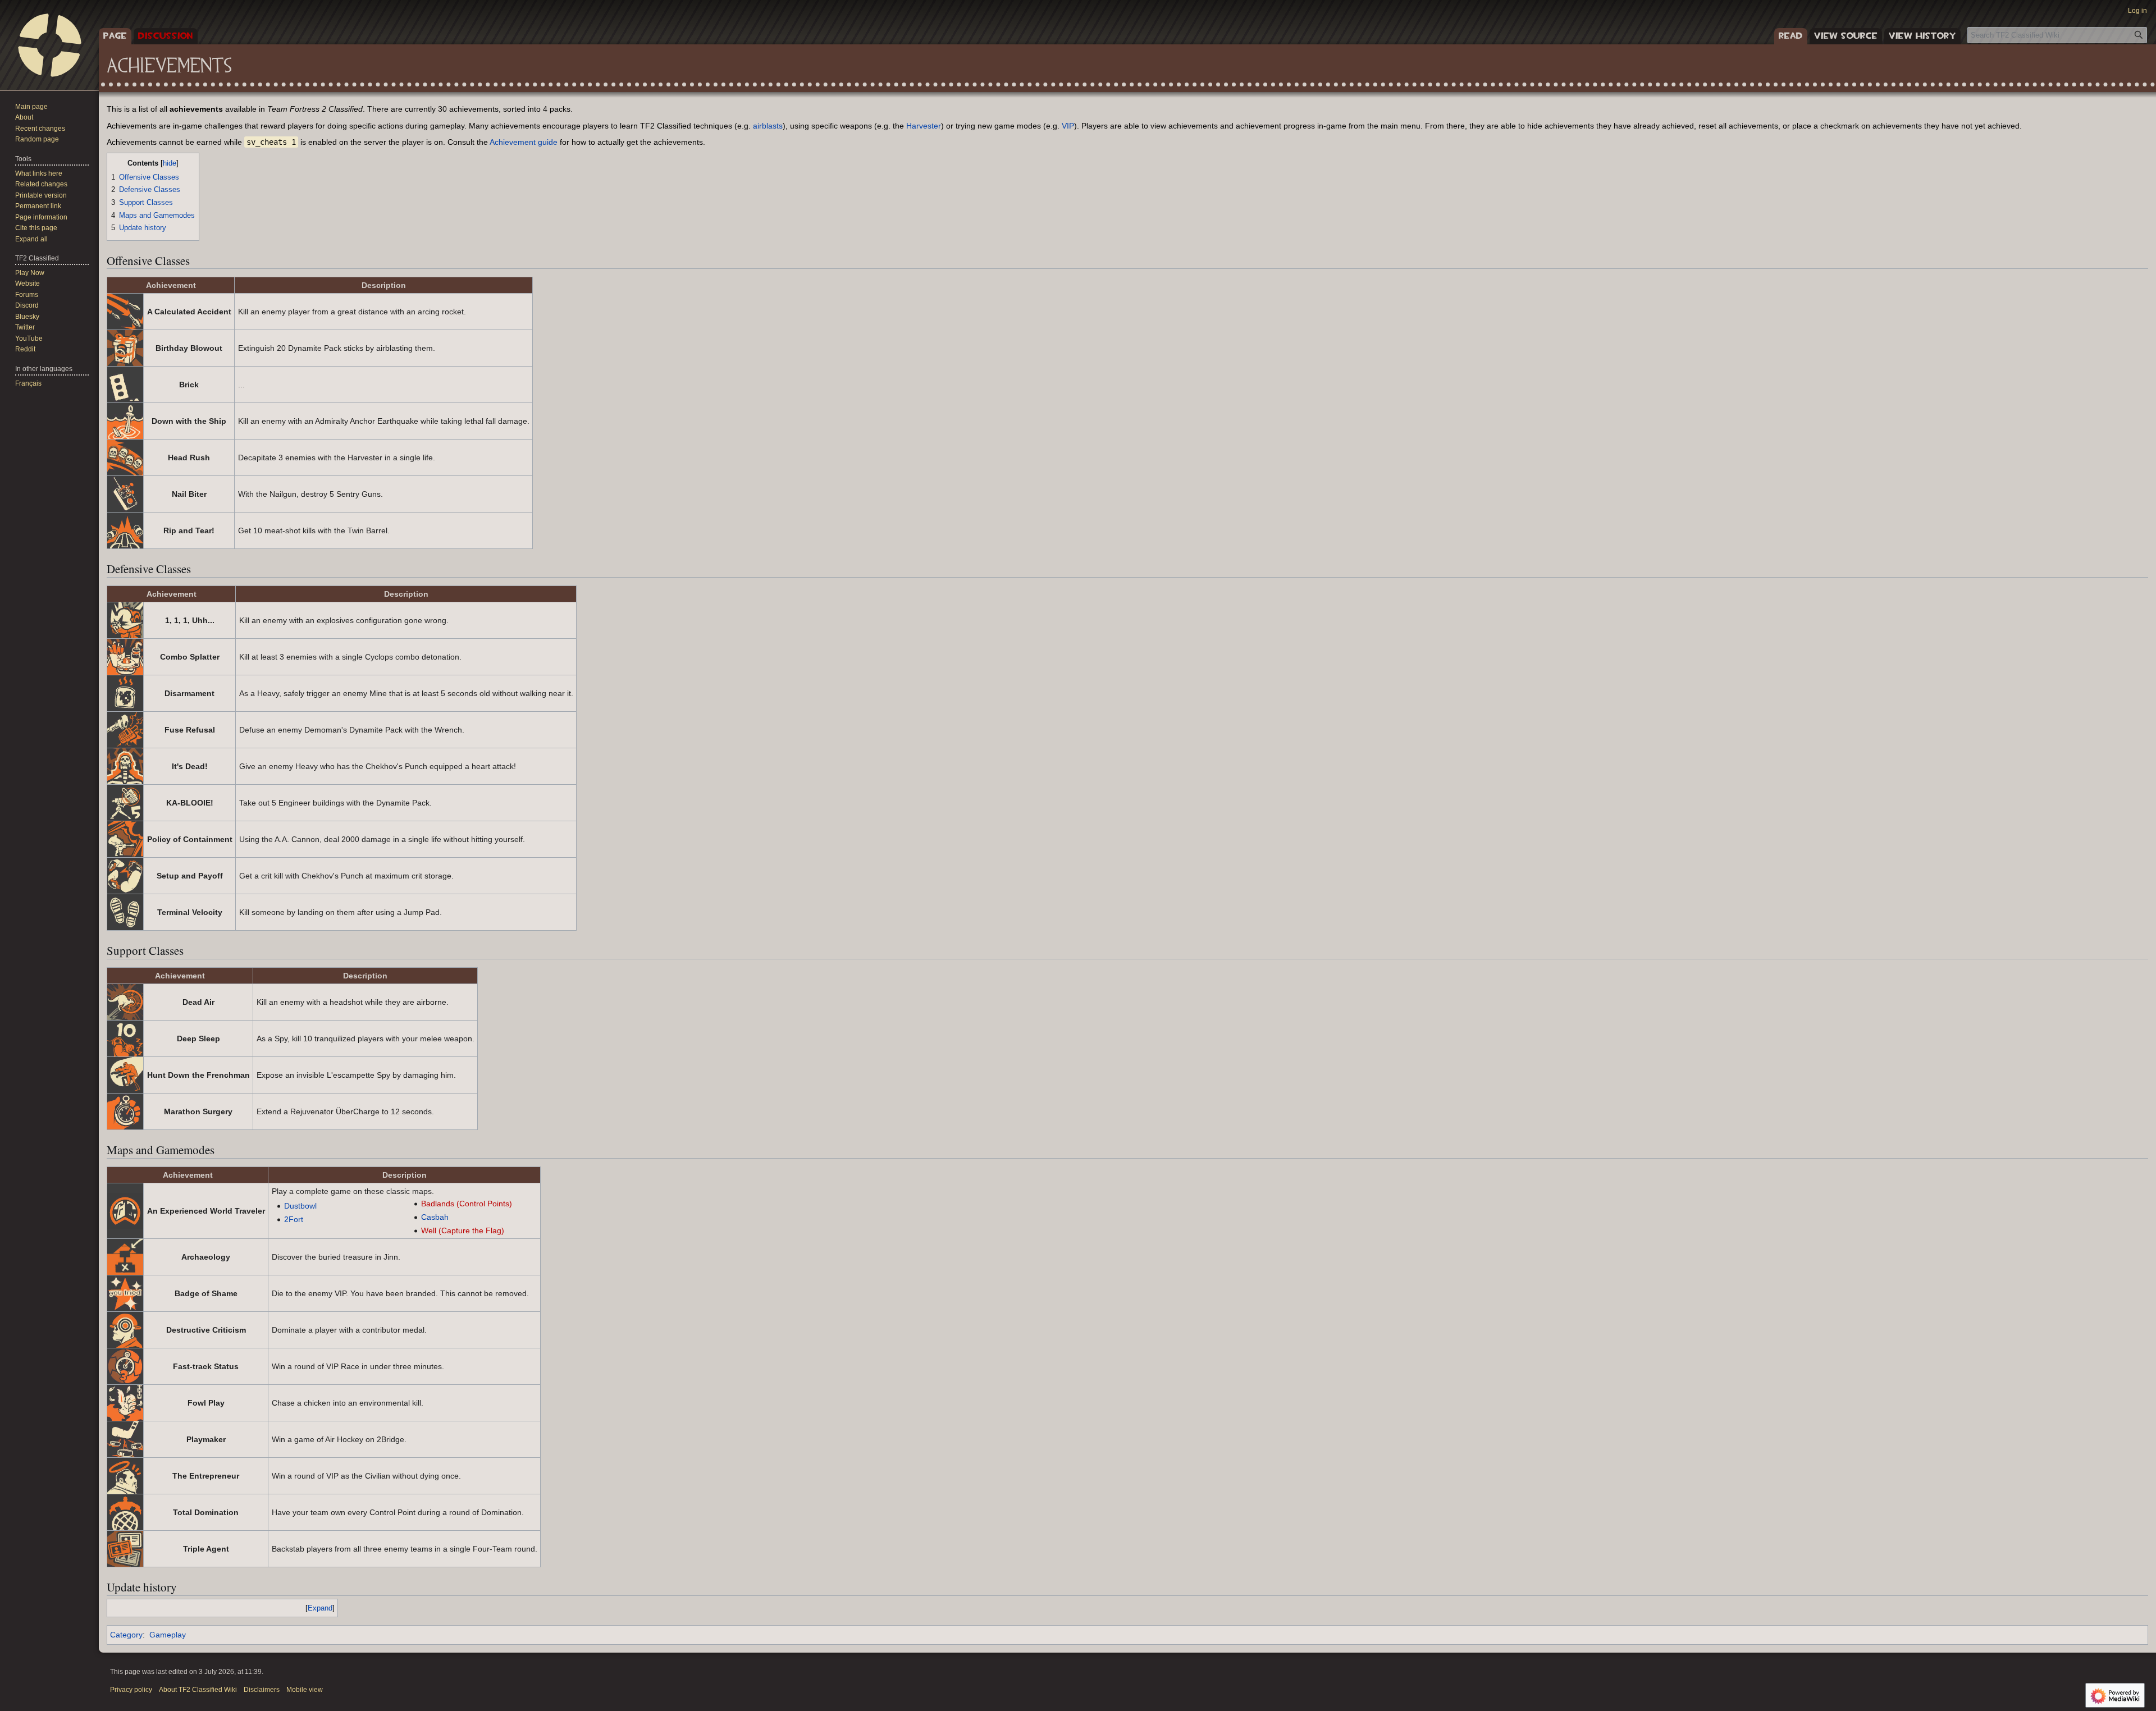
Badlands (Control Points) (467, 1204)
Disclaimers (262, 1690)
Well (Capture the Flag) (463, 1230)
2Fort (294, 1219)
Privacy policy (131, 1690)
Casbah (435, 1217)
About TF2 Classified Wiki (198, 1690)
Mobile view (305, 1690)
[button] (31, 239)
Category (126, 1635)
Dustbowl (300, 1206)
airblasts (768, 126)
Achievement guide (524, 142)
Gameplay (168, 1635)
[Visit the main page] (49, 45)
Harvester (924, 126)
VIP (1068, 126)
